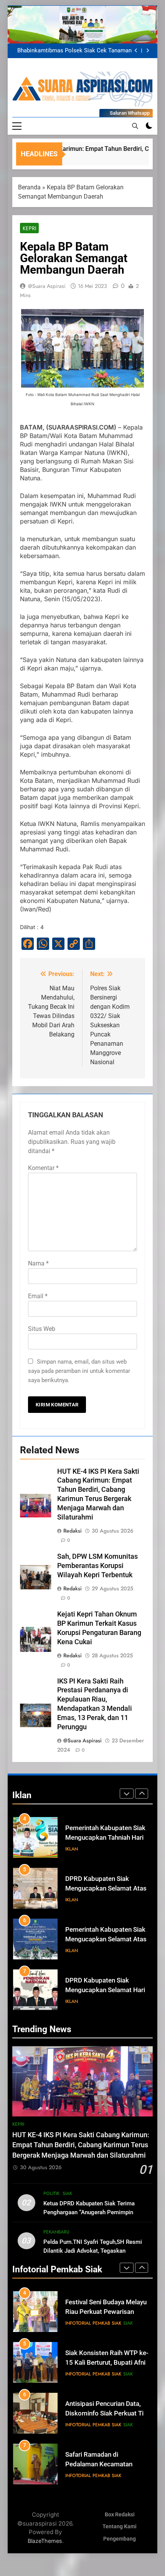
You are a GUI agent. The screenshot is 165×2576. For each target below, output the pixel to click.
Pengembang (120, 2539)
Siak (67, 2193)
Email (38, 1296)
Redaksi (73, 1531)
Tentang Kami (120, 2527)
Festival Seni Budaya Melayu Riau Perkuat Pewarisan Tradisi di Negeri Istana (106, 2312)
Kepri (29, 228)
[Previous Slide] (136, 51)
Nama (38, 1263)
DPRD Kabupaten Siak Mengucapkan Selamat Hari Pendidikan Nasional (105, 1939)
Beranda (29, 187)
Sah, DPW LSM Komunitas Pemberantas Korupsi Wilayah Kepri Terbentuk (97, 1566)
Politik (51, 2193)
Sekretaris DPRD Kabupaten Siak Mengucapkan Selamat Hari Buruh (106, 1990)
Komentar (43, 1168)
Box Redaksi (120, 2515)
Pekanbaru (56, 2232)
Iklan (72, 1849)
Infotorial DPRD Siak (105, 2001)
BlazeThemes (45, 2541)
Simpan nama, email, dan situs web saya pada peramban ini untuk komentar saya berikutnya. (79, 1371)
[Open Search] (135, 126)
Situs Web (42, 1329)
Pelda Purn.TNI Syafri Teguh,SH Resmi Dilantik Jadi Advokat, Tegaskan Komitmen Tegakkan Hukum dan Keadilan (97, 2251)
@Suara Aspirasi (47, 286)
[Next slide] (148, 51)
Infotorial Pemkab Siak (93, 2323)
